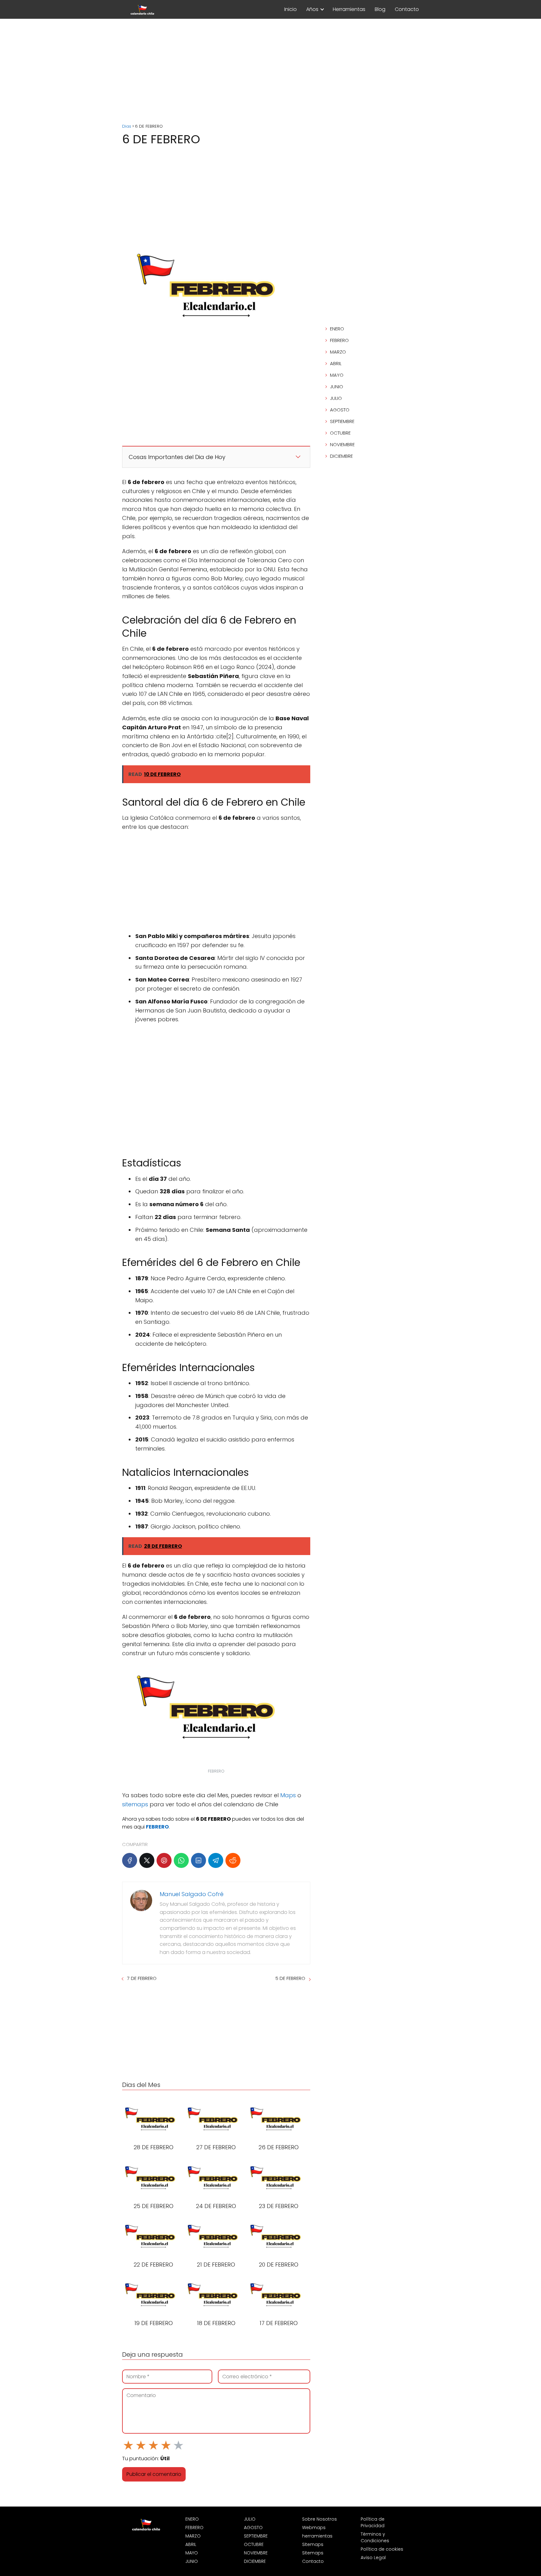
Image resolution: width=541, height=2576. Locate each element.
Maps (288, 1795)
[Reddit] (233, 1860)
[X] (147, 1860)
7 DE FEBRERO (142, 1978)
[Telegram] (216, 1860)
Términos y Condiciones (375, 2537)
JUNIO (337, 387)
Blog (380, 9)
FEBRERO (339, 340)
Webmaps (314, 2528)
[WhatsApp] (181, 1860)
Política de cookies (382, 2549)
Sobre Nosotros (319, 2519)
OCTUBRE (340, 433)
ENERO (337, 329)
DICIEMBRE (341, 456)
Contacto (407, 9)
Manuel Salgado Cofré (192, 1894)
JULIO (336, 398)
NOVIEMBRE (342, 444)
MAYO (337, 375)
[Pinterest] (164, 1860)
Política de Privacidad (373, 2522)
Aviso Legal (373, 2558)
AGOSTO (340, 410)
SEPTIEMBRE (342, 421)
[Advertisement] (270, 72)
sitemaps (135, 1804)
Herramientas (349, 9)
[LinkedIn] (198, 1860)
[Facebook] (130, 1860)
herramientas (317, 2536)
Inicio (291, 9)
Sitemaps (313, 2544)
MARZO (338, 352)
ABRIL (336, 363)
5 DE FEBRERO (290, 1978)
